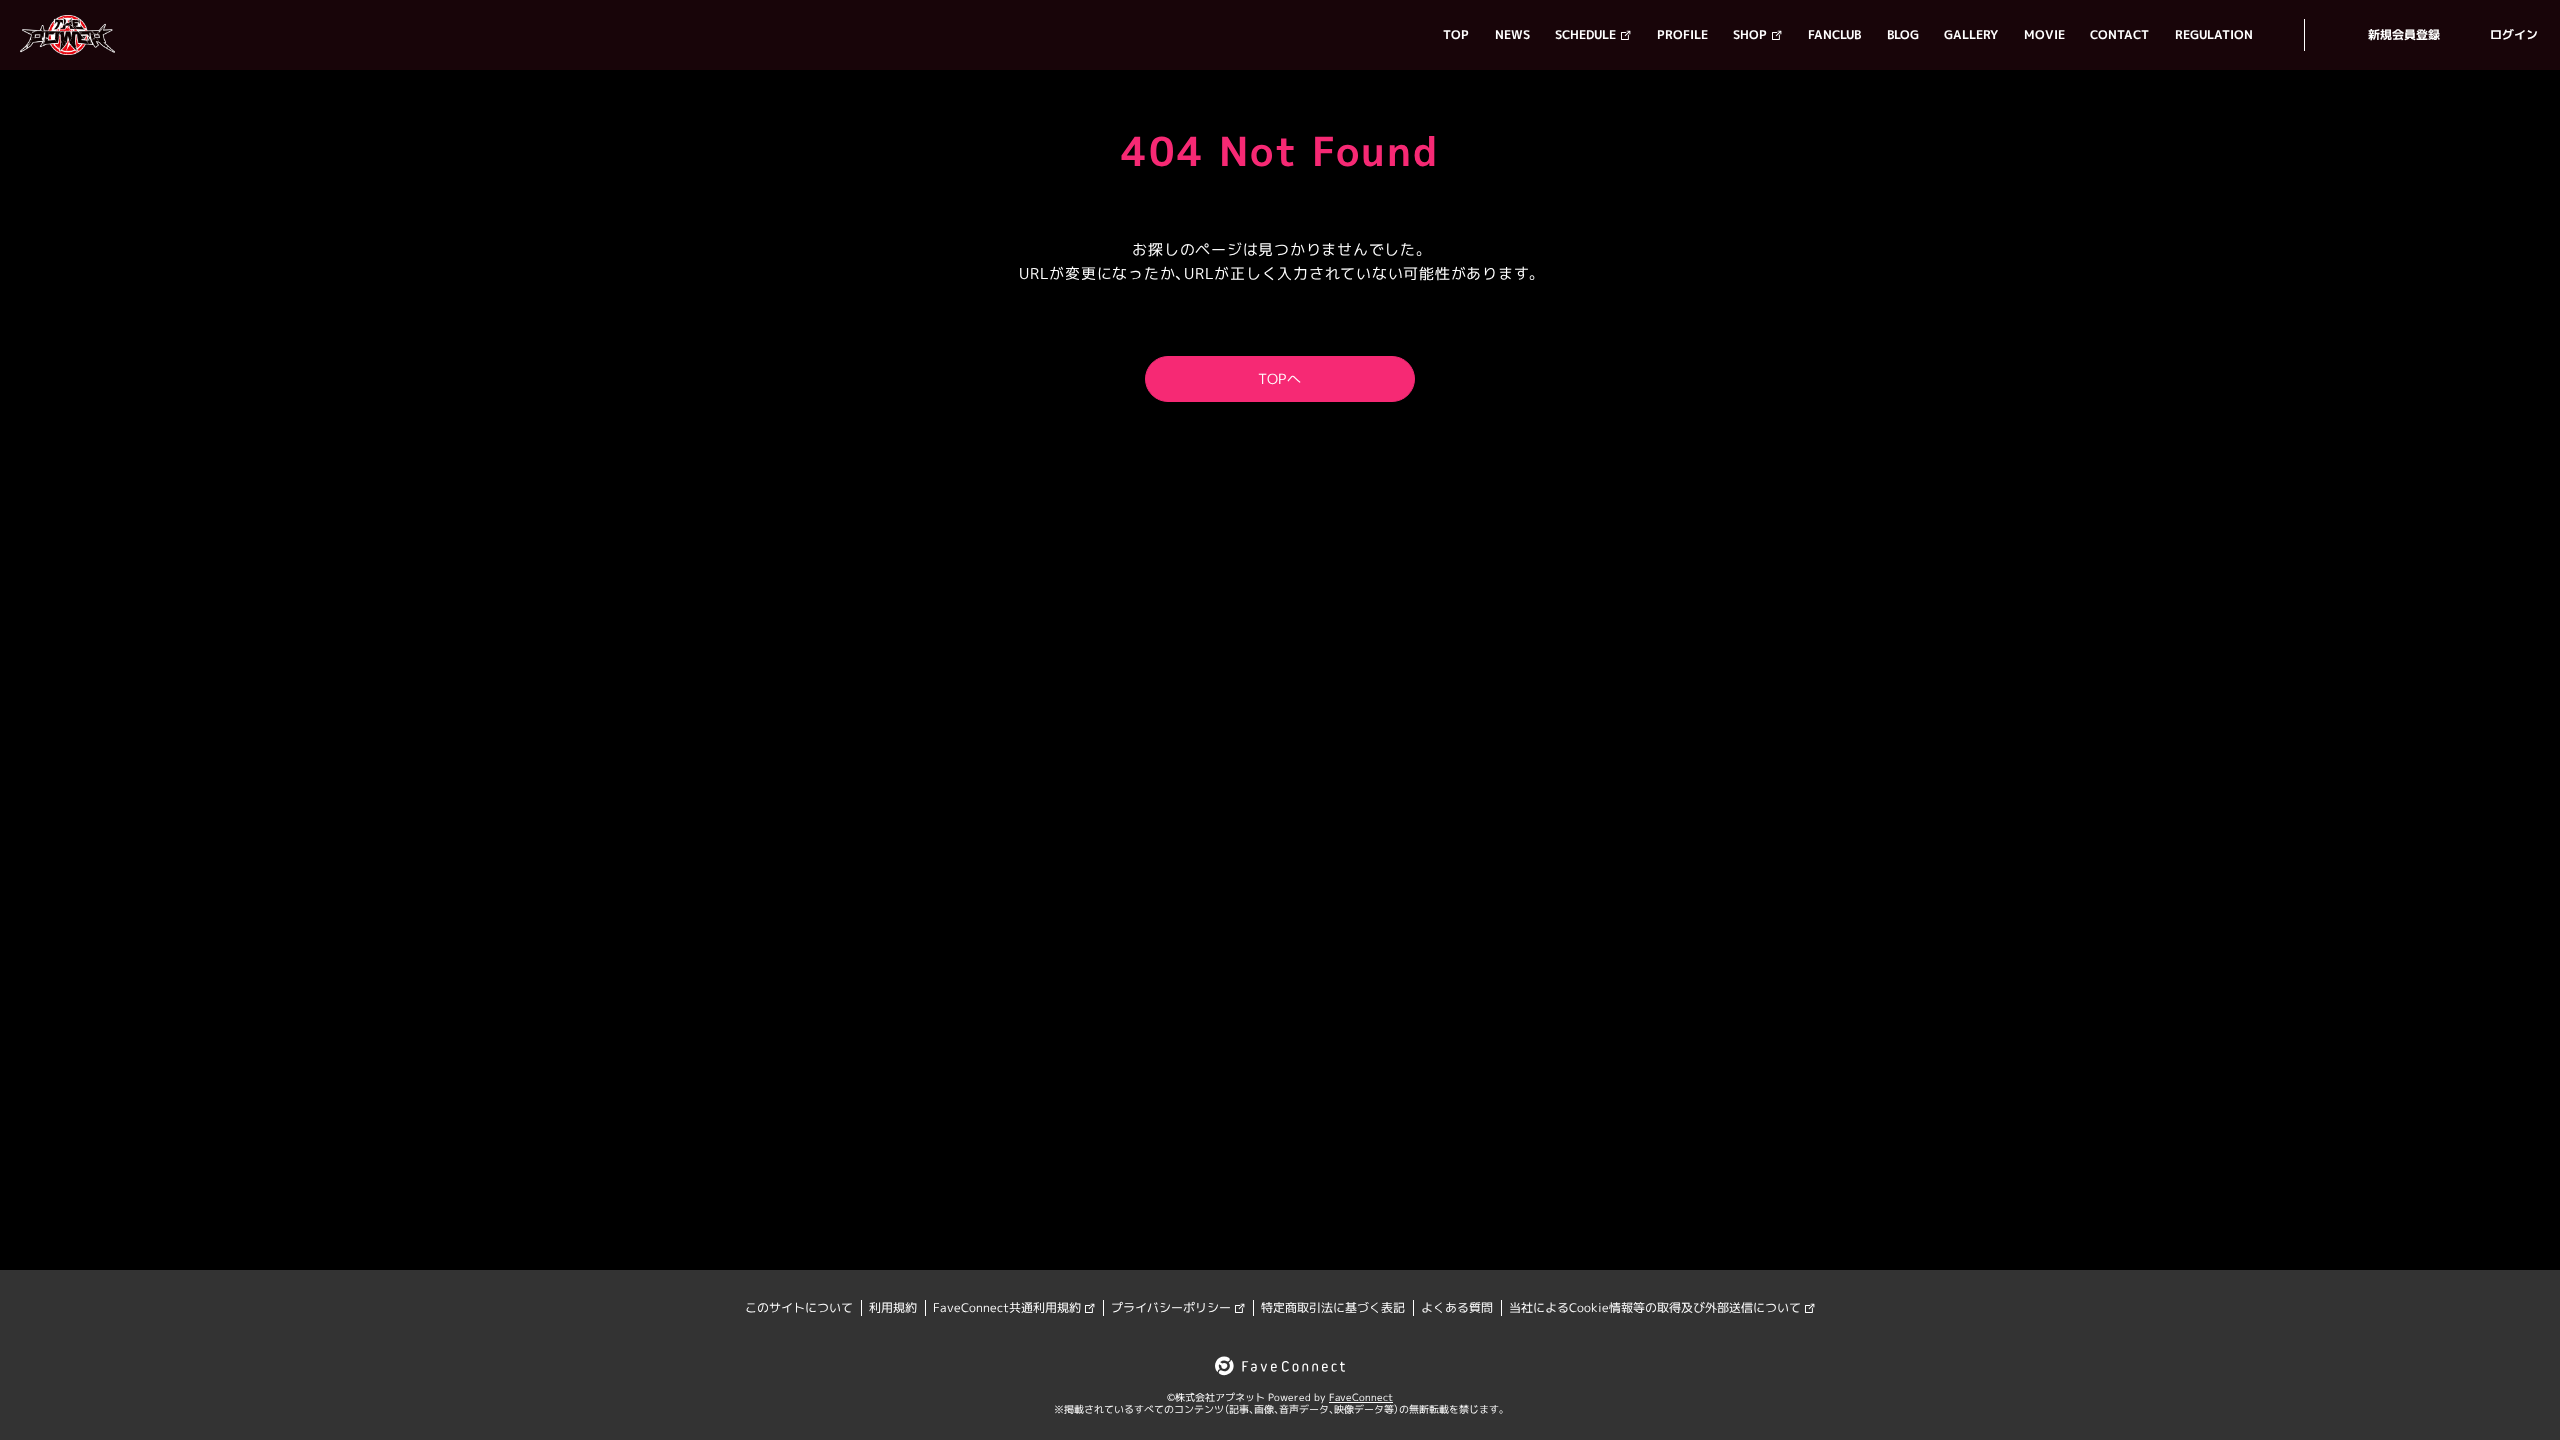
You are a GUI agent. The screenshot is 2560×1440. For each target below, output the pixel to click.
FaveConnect (1361, 1397)
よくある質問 (1457, 1308)
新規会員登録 (2404, 34)
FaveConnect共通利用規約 (1007, 1308)
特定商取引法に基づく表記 (1333, 1308)
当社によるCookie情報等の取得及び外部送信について (1655, 1308)
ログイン (2514, 34)
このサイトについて (799, 1308)
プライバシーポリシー (1171, 1308)
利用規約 (893, 1308)
